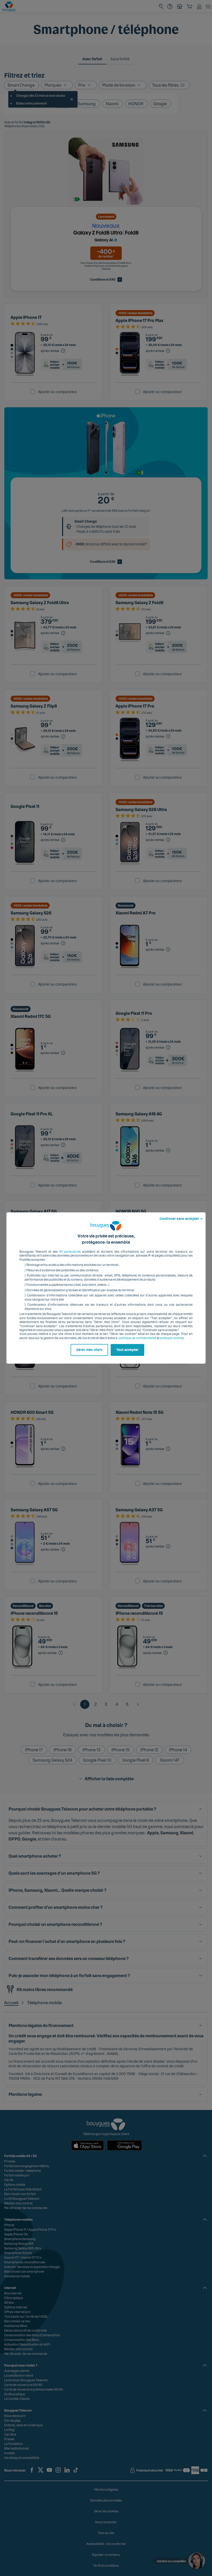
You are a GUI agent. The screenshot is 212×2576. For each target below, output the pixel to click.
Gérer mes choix (89, 1350)
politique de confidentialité (137, 1338)
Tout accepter (127, 1350)
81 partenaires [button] (70, 1252)
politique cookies (172, 1338)
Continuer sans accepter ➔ (181, 1219)
